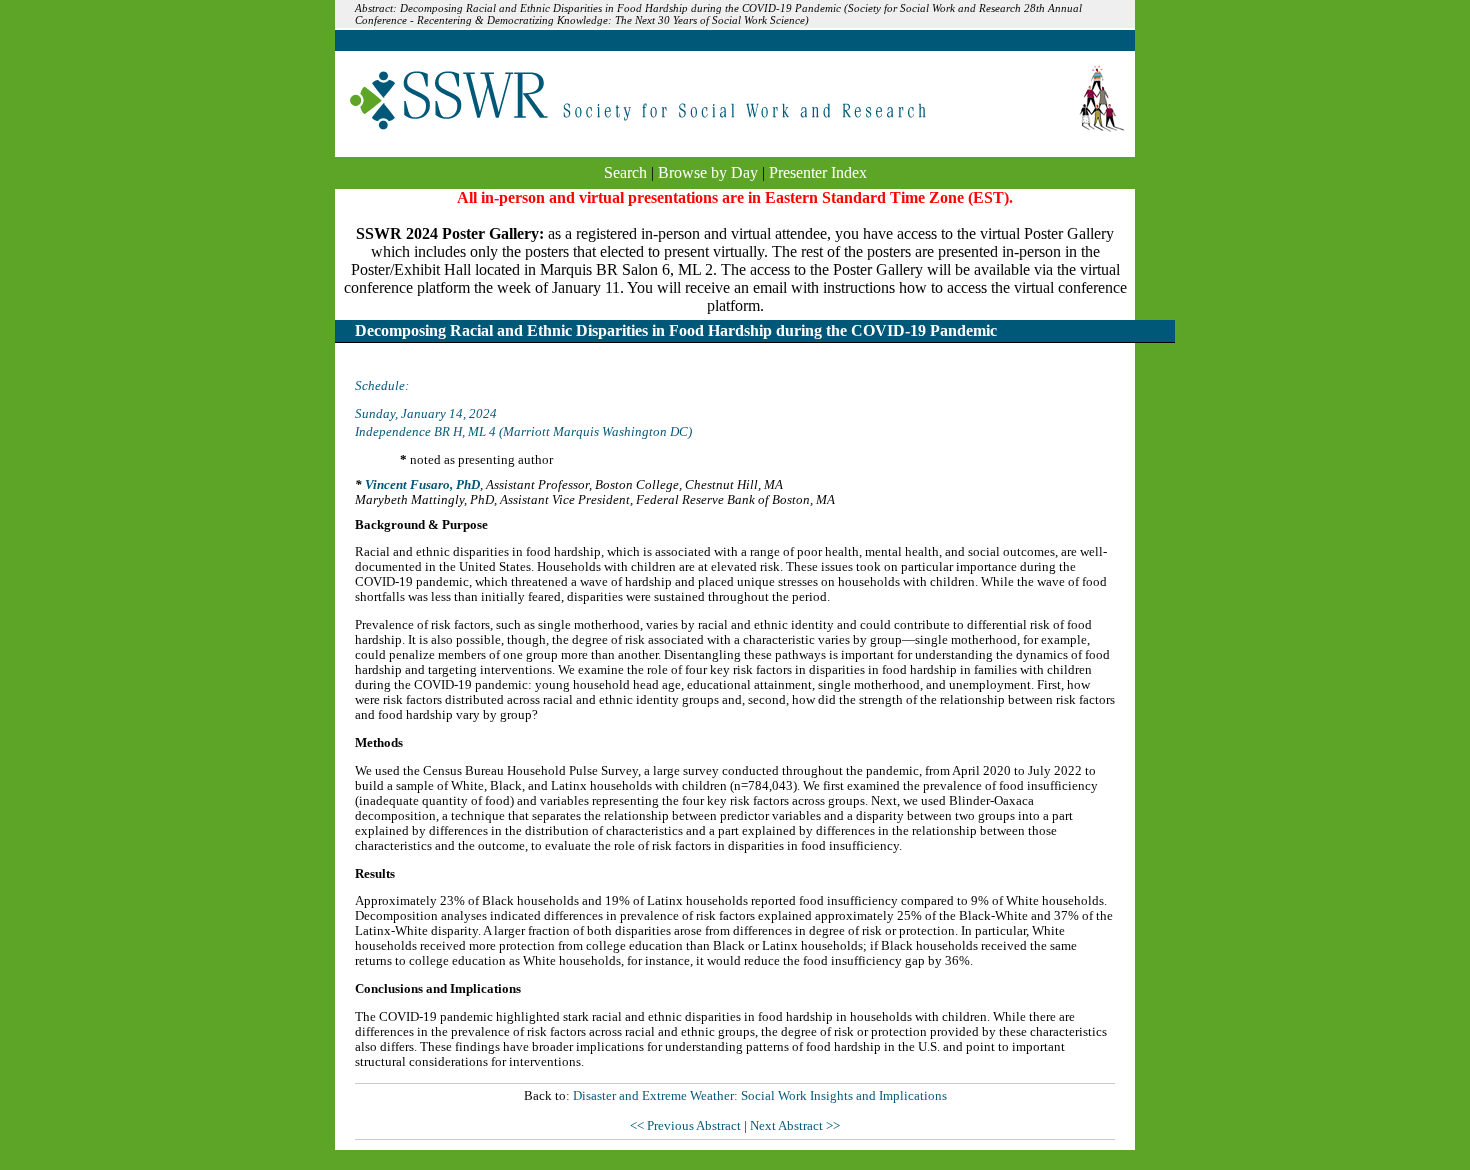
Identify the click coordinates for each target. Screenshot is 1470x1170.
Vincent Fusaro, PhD (422, 485)
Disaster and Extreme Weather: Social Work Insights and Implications (760, 1096)
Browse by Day (708, 172)
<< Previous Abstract (687, 1126)
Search (625, 172)
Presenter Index (818, 172)
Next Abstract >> (795, 1126)
